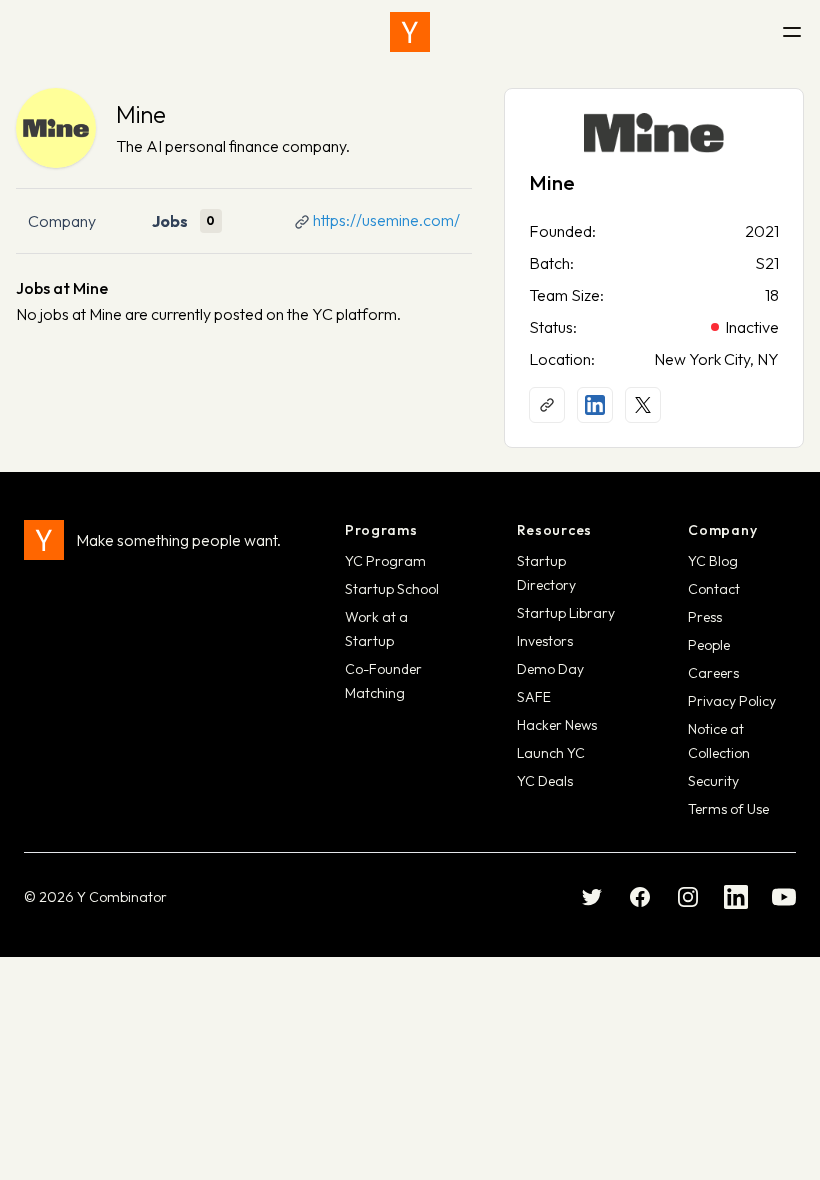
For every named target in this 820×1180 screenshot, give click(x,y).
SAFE (534, 697)
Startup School (392, 589)
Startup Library (566, 613)
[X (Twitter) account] (643, 405)
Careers (713, 673)
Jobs (170, 221)
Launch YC (551, 753)
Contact (714, 589)
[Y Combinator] (410, 32)
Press (705, 617)
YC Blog (713, 561)
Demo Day (550, 669)
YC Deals (545, 781)
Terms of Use (728, 809)
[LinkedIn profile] (595, 405)
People (709, 645)
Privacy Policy (732, 701)
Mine (141, 114)
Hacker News (557, 725)
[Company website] (547, 405)
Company (62, 221)
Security (713, 781)
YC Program (385, 561)
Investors (545, 641)
